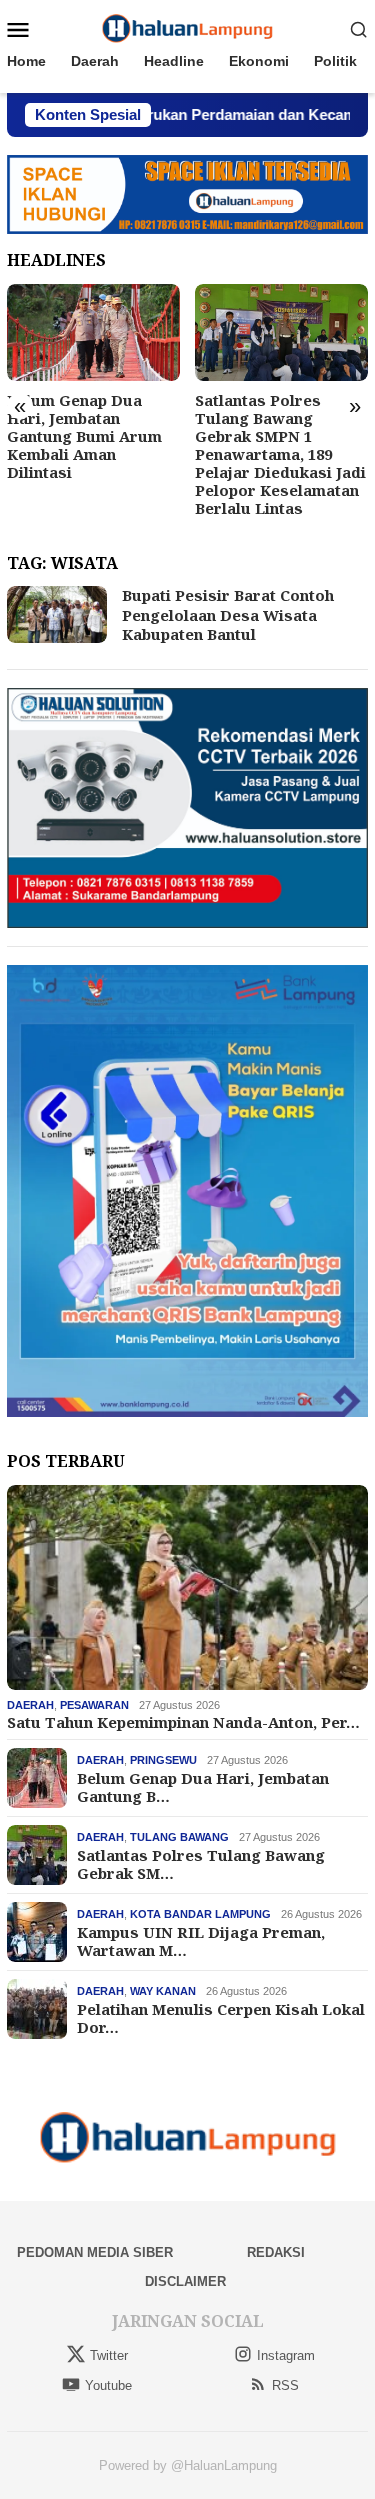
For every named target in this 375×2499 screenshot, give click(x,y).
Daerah (30, 1705)
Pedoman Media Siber (95, 2252)
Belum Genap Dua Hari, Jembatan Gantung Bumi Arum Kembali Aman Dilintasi (84, 436)
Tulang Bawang (179, 1837)
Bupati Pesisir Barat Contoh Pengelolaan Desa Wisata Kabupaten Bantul (228, 614)
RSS (285, 2385)
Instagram (286, 2355)
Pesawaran (94, 1705)
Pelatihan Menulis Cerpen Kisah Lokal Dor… (221, 2018)
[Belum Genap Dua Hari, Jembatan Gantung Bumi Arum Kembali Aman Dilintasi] (93, 332)
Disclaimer (185, 2281)
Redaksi (276, 2252)
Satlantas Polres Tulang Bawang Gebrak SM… (201, 1864)
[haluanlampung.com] (187, 28)
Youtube (108, 2385)
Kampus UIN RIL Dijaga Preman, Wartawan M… (201, 1941)
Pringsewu (163, 1760)
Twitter (109, 2355)
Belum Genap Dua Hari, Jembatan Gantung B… (203, 1787)
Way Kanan (163, 1991)
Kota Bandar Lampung (200, 1914)
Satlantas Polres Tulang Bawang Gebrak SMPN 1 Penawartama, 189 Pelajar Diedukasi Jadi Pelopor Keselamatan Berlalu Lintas (280, 454)
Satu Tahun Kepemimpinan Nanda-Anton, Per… (183, 1722)
